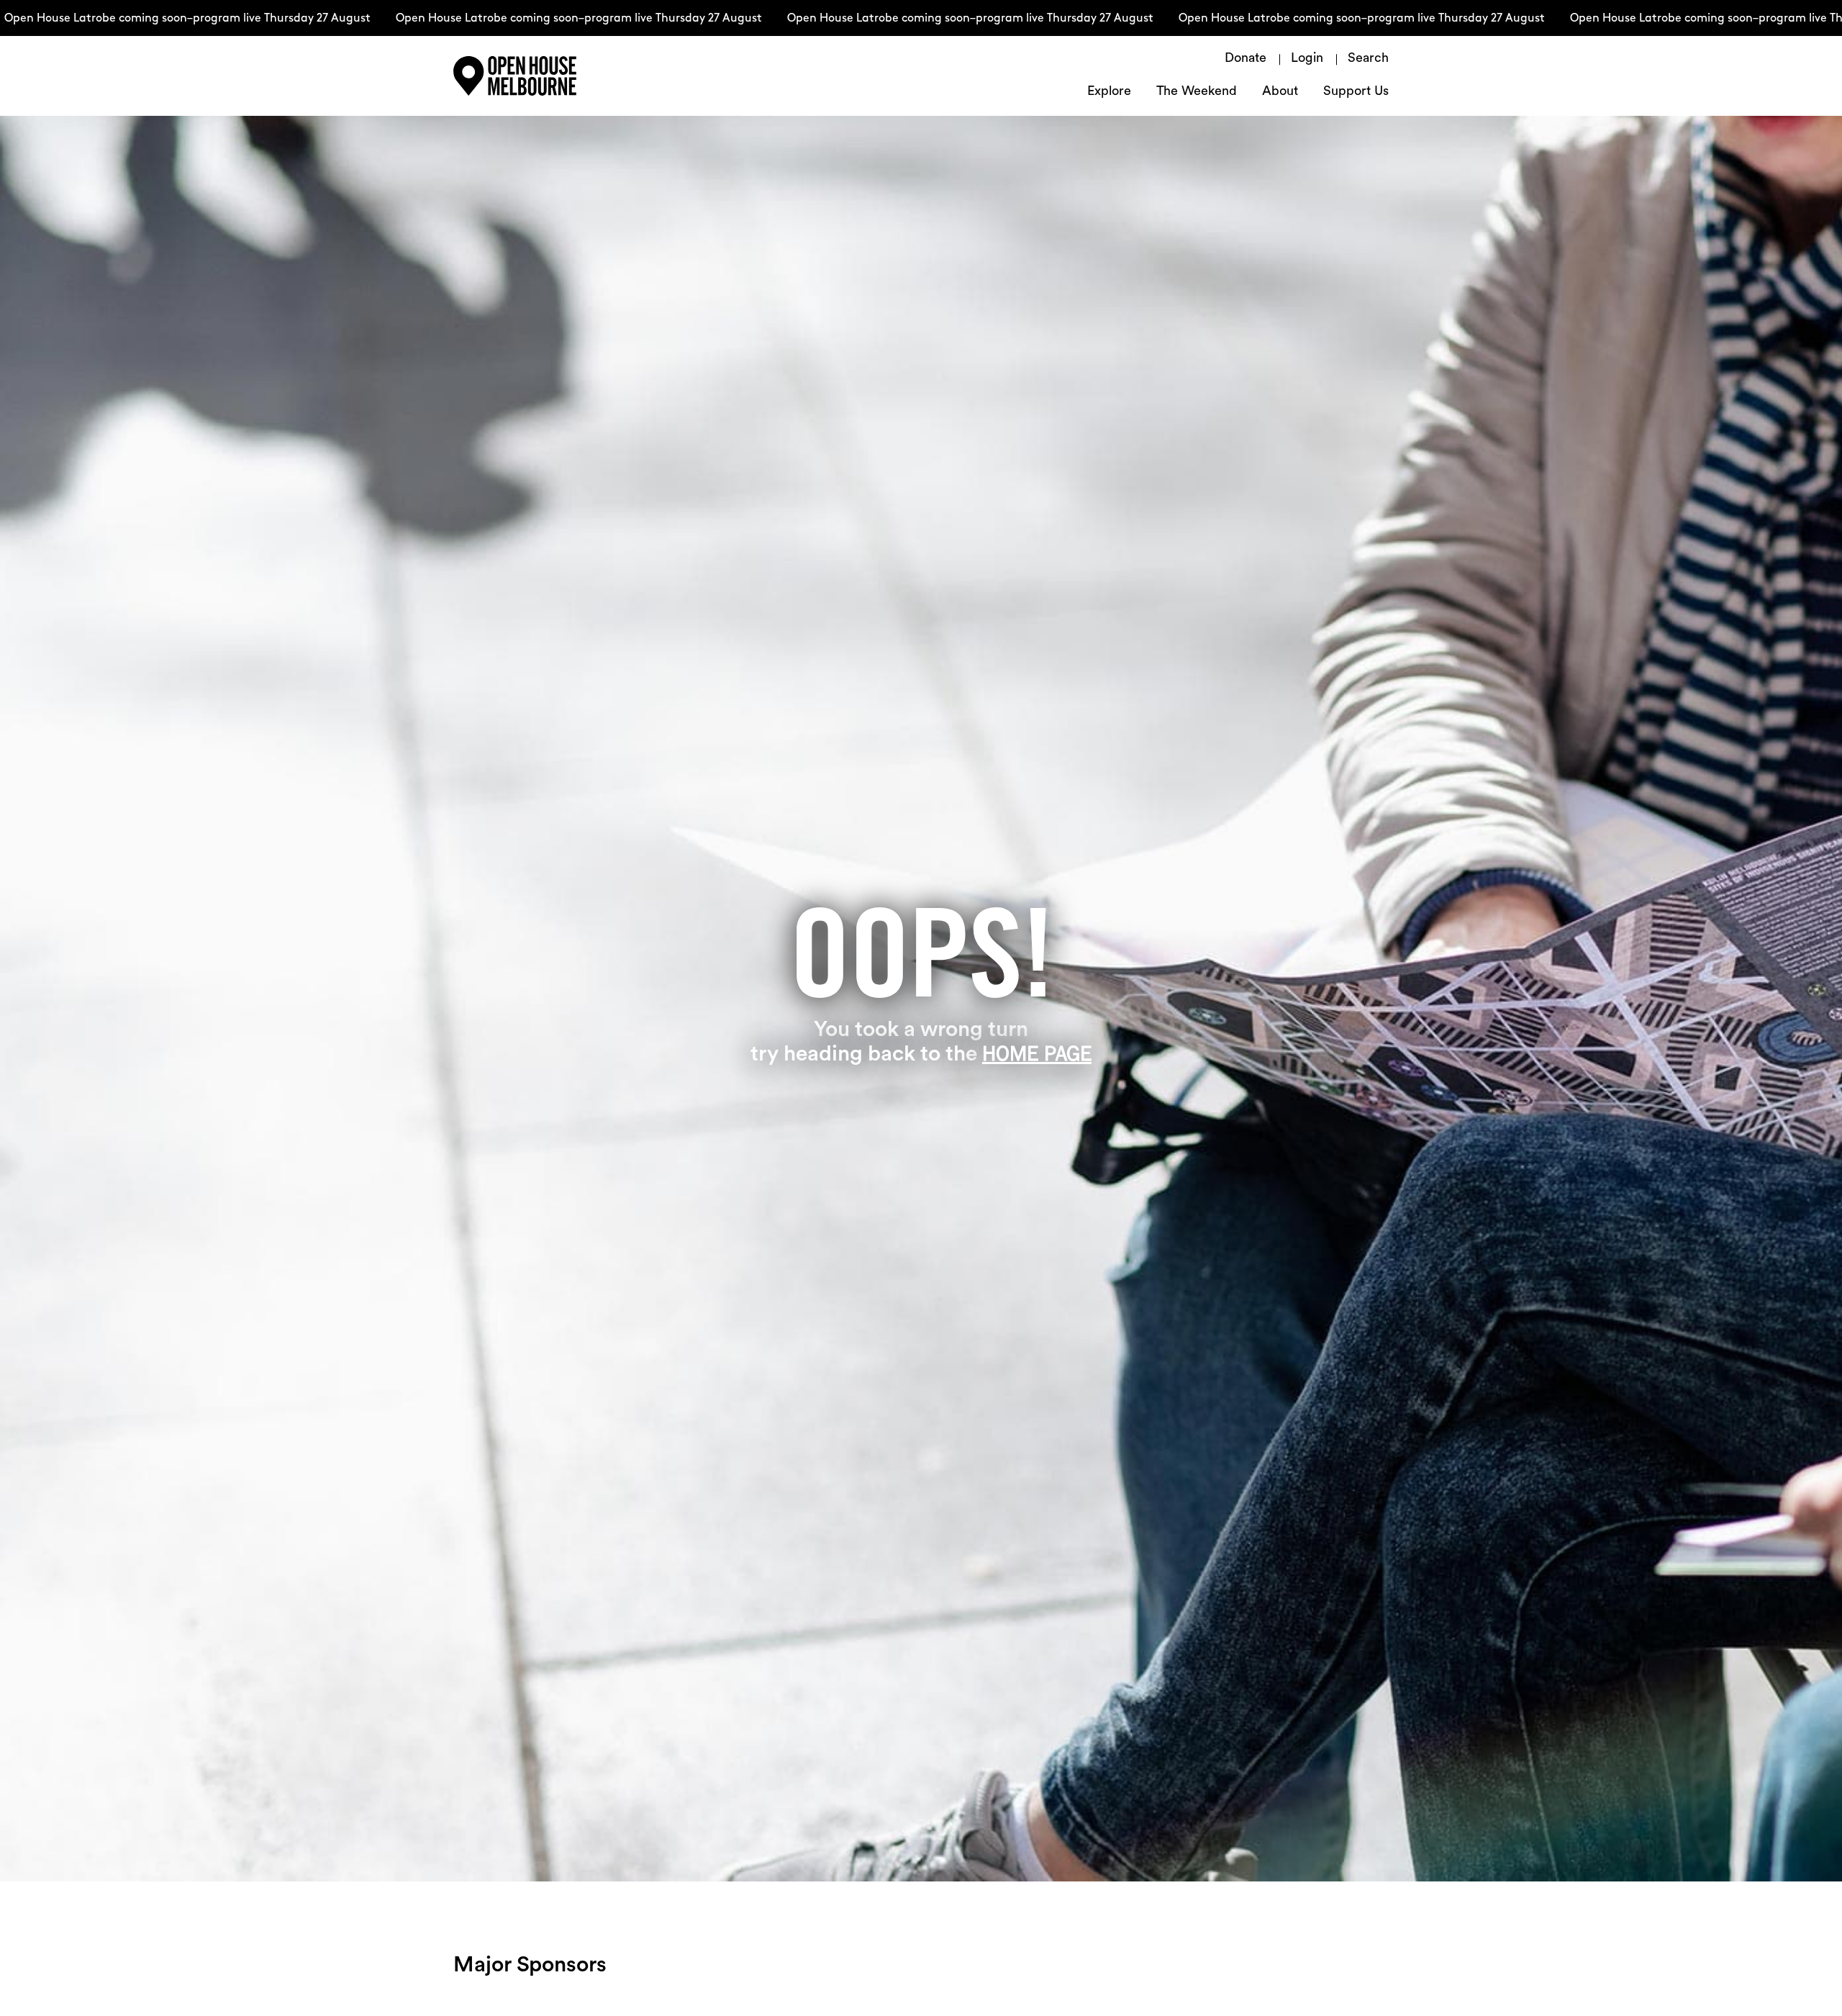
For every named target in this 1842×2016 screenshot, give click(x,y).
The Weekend (1197, 92)
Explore (1109, 92)
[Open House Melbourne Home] (547, 76)
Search (1368, 59)
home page (1037, 1053)
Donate (1246, 59)
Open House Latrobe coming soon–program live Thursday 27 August (518, 19)
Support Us (1356, 92)
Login (1307, 59)
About (1280, 92)
